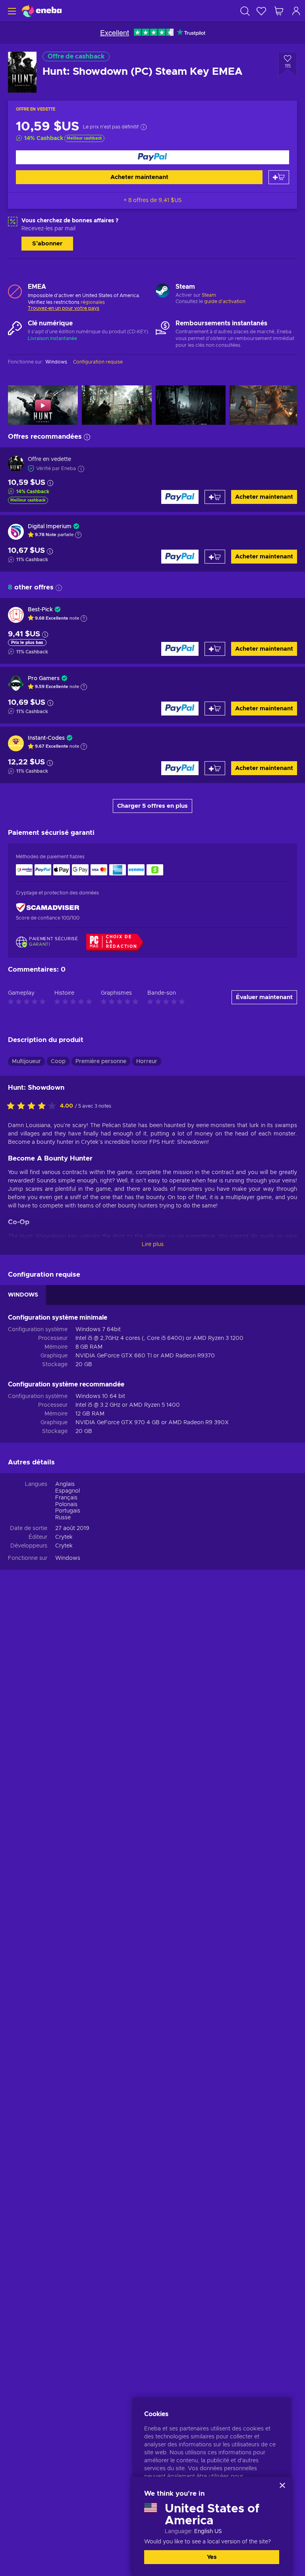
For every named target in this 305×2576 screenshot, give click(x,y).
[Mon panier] (279, 11)
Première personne (101, 1062)
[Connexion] (296, 11)
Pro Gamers (44, 679)
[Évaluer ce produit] (33, 1106)
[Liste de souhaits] (261, 11)
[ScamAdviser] (48, 907)
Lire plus (153, 1244)
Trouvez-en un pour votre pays (64, 308)
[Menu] (11, 11)
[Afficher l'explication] (78, 535)
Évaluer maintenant (264, 997)
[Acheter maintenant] (152, 157)
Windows (68, 1558)
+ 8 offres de (153, 200)
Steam (209, 295)
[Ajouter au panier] (279, 177)
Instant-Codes (46, 738)
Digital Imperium (50, 527)
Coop (58, 1062)
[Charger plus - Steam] (163, 292)
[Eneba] (42, 11)
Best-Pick (40, 610)
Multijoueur (26, 1062)
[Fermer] (282, 2485)
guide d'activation (225, 301)
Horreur (147, 1062)
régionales (93, 302)
